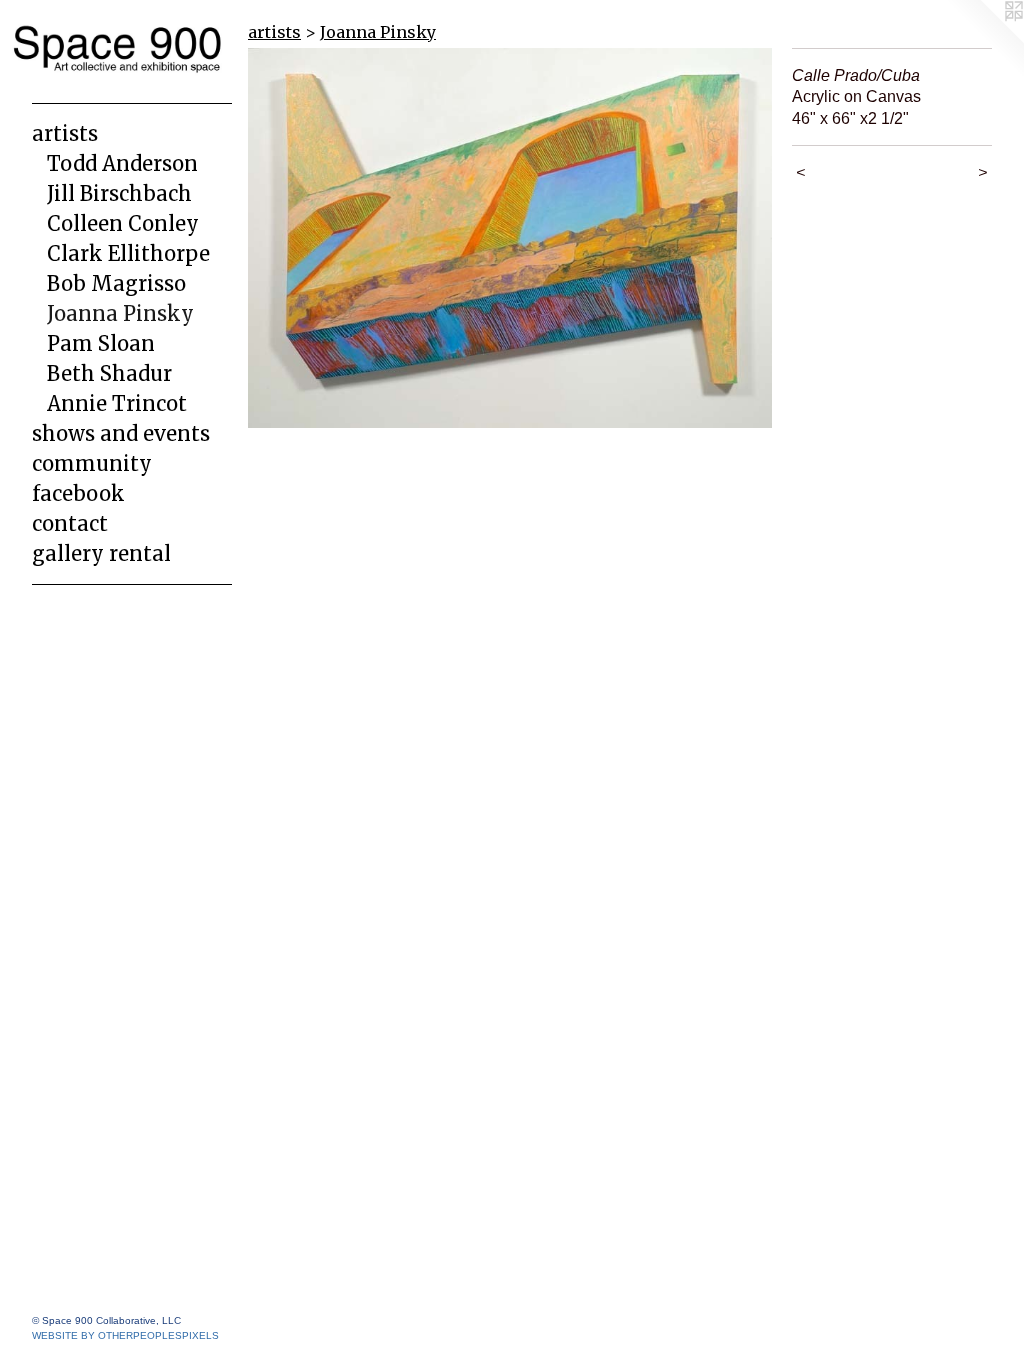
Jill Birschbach (119, 193)
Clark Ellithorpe (128, 253)
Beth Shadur (109, 373)
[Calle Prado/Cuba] (510, 238)
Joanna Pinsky (120, 313)
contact (70, 523)
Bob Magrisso (116, 283)
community (92, 463)
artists (65, 133)
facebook (78, 493)
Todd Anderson (122, 163)
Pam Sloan (101, 343)
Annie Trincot (117, 403)
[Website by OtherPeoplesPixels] (984, 40)
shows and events (121, 433)
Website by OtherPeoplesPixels (125, 1335)
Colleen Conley (123, 223)
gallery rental (101, 553)
